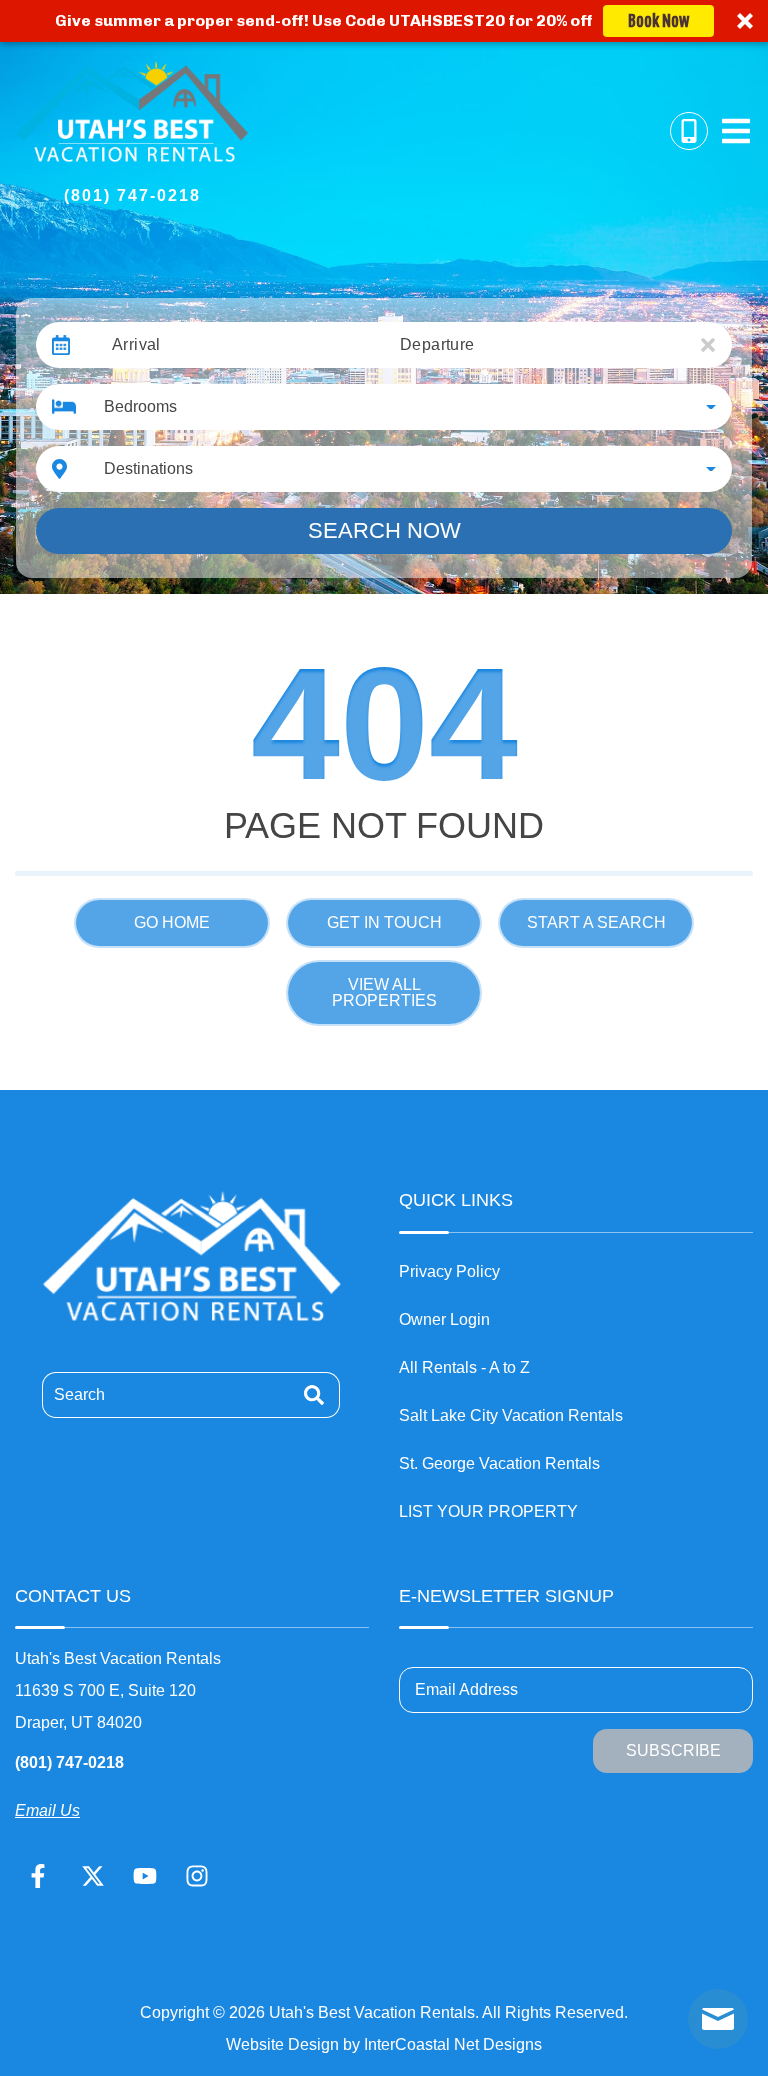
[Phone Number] (689, 131)
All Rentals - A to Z (464, 1367)
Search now (384, 530)
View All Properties (384, 992)
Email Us (47, 1810)
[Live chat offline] (718, 2019)
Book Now (658, 21)
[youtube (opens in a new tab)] (145, 1876)
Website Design (282, 2044)
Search (79, 1394)
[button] (384, 21)
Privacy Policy (449, 1271)
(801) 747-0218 (69, 1762)
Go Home (172, 922)
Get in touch (384, 922)
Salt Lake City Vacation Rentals (511, 1415)
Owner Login (444, 1319)
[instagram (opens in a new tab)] (197, 1876)
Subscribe (673, 1750)
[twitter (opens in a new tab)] (93, 1876)
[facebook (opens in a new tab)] (41, 1876)
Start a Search (596, 922)
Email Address (466, 1689)
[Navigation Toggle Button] (736, 131)
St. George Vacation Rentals (499, 1463)
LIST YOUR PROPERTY (488, 1511)
